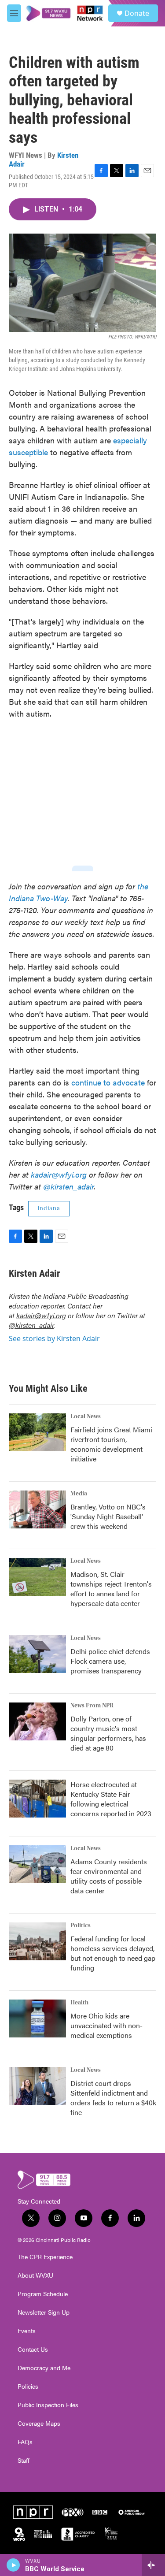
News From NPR (92, 1706)
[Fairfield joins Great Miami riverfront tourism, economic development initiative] (37, 1432)
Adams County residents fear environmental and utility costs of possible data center (109, 1876)
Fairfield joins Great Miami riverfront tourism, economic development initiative (111, 1444)
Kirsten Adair (34, 1273)
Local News (86, 1416)
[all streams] (153, 2565)
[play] (13, 2565)
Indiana (49, 1208)
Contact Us (33, 2349)
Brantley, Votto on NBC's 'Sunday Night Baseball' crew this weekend (108, 1516)
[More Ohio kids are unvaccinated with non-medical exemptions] (37, 2018)
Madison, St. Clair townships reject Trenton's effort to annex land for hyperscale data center (111, 1589)
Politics (81, 1925)
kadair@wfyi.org (41, 1315)
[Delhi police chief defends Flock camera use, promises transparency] (37, 1654)
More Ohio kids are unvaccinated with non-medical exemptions (106, 2025)
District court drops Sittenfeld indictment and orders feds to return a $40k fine (113, 2098)
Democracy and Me (44, 2368)
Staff (24, 2461)
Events (27, 2331)
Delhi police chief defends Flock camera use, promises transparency (110, 1661)
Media (79, 1494)
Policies (28, 2386)
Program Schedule (43, 2294)
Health (79, 2003)
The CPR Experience (45, 2257)
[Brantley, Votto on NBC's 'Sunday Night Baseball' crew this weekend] (37, 1509)
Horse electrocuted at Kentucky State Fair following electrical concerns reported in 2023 (111, 1799)
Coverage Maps (39, 2424)
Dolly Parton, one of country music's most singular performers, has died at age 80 (108, 1733)
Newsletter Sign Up (44, 2312)
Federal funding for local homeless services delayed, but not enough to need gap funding (113, 1953)
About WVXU (35, 2275)
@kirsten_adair (31, 1325)
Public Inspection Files (48, 2405)
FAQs (25, 2442)
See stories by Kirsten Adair (54, 1338)
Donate (137, 13)
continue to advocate (108, 1082)
